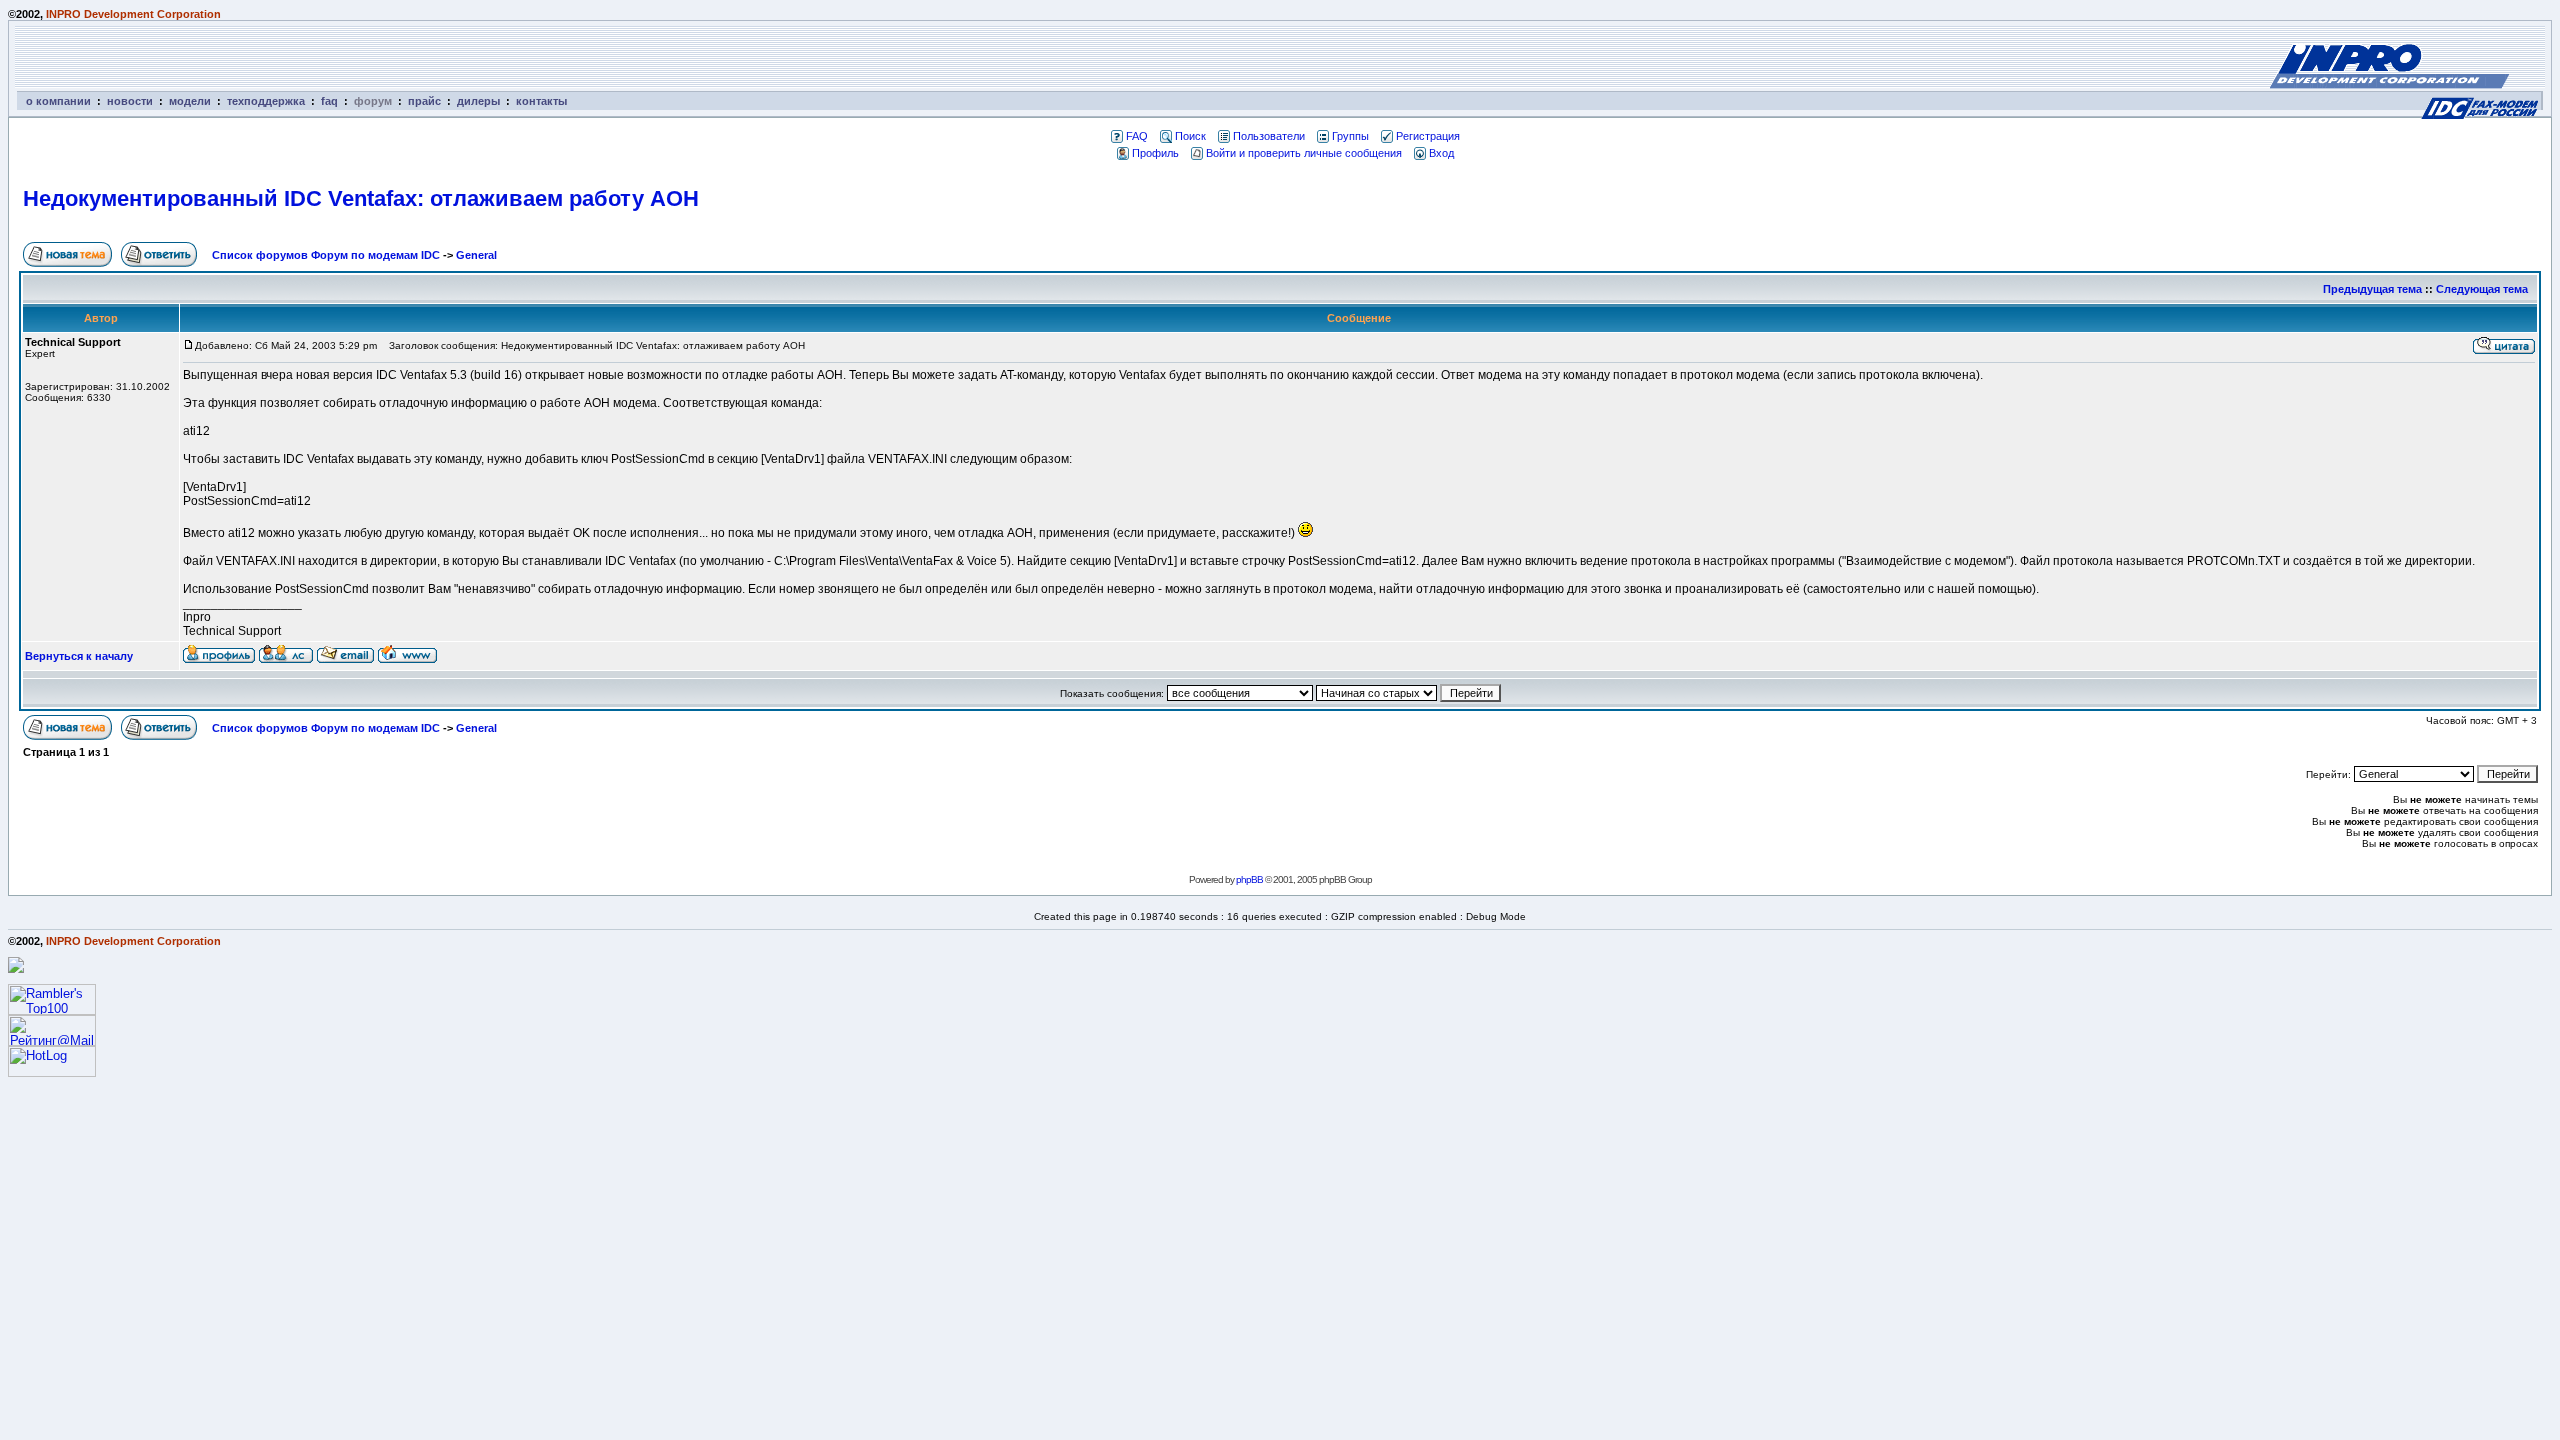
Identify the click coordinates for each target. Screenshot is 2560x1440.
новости (130, 101)
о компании (58, 101)
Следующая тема (2482, 289)
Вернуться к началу (79, 656)
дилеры (478, 101)
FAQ (1137, 136)
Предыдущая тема (2372, 289)
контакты (541, 101)
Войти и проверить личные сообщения (1304, 153)
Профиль (1155, 153)
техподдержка (266, 101)
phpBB (1249, 879)
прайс (424, 101)
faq (329, 101)
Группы (1350, 136)
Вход (1441, 153)
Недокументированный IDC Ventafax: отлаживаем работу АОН (361, 198)
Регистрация (1428, 136)
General (476, 255)
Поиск (1190, 136)
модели (190, 101)
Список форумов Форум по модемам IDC (326, 255)
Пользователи (1269, 136)
